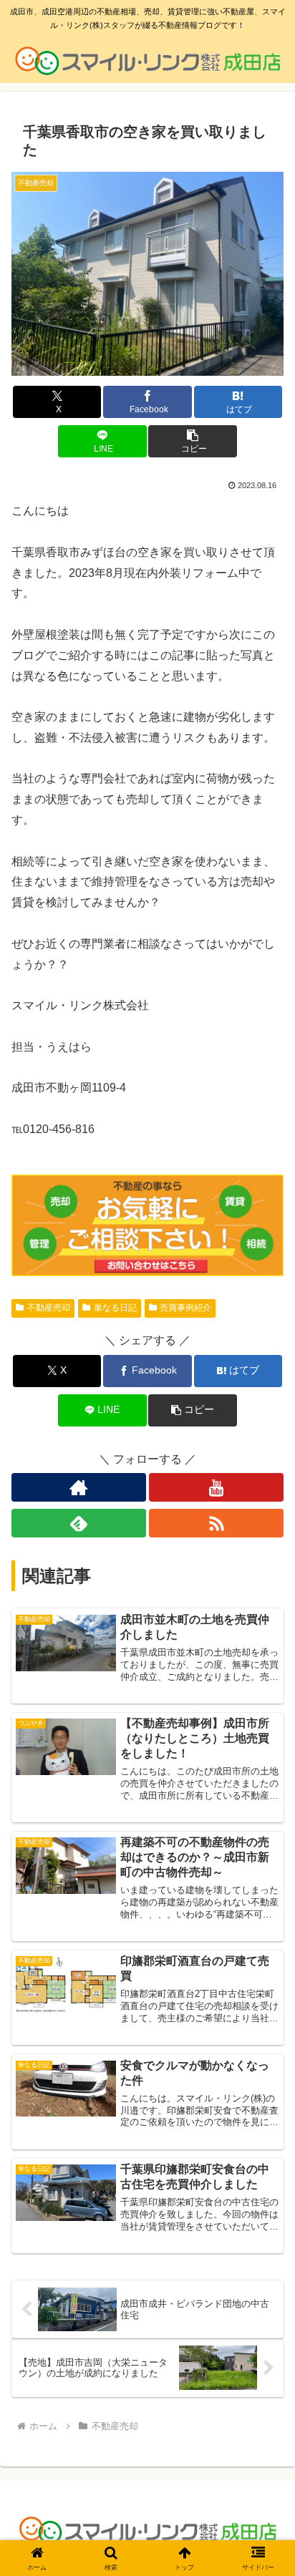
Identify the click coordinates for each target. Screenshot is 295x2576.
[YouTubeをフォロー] (216, 1487)
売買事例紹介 (185, 1308)
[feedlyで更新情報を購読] (79, 1523)
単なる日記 (115, 1308)
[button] (193, 441)
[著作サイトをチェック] (79, 1487)
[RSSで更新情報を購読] (216, 1523)
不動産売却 (49, 1308)
